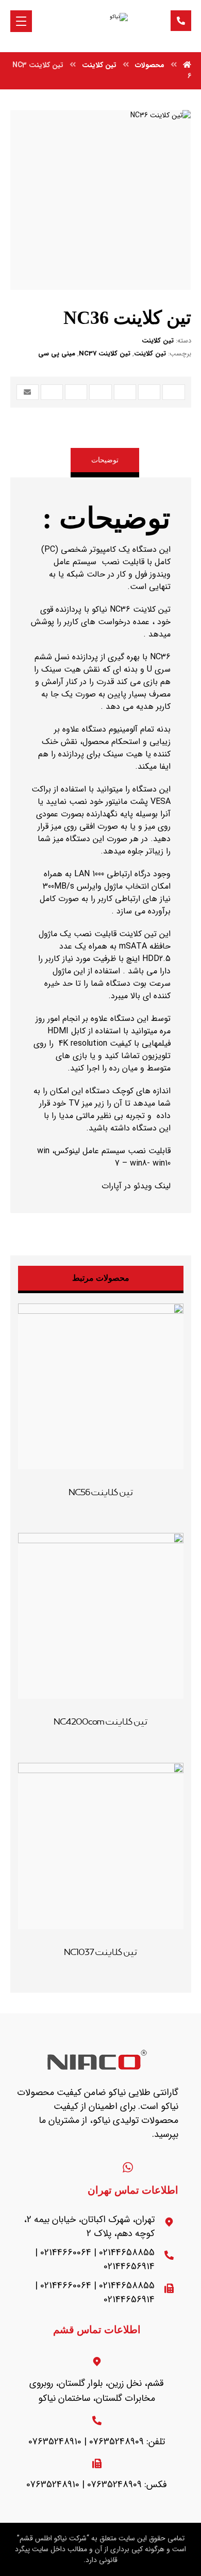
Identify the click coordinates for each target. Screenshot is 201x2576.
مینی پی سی (57, 354)
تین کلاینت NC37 (105, 354)
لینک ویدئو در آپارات (135, 1186)
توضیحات (105, 460)
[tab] (105, 463)
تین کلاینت (158, 341)
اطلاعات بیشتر (93, 1492)
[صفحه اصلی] (187, 65)
